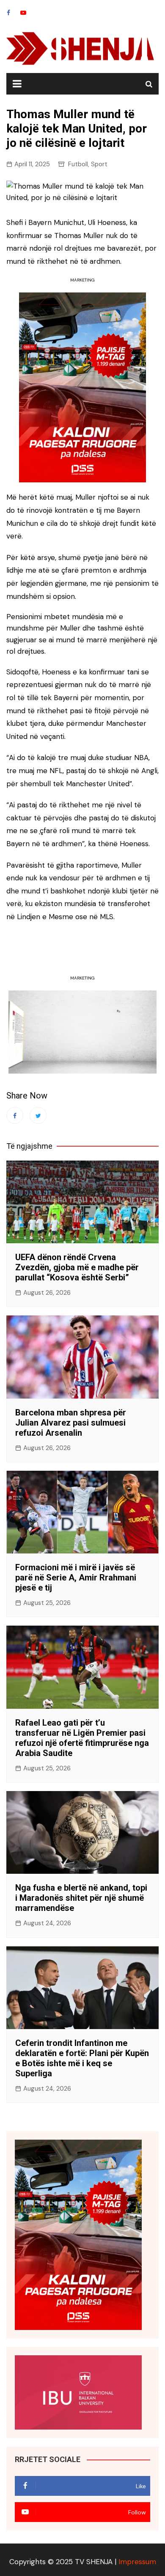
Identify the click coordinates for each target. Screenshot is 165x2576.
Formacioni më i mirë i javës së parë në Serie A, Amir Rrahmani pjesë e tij (76, 1578)
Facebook (8, 13)
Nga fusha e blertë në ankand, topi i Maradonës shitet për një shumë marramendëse (81, 1898)
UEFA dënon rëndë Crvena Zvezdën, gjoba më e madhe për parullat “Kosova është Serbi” (77, 1267)
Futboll (78, 164)
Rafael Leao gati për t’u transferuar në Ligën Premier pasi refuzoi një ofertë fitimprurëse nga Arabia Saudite (82, 1738)
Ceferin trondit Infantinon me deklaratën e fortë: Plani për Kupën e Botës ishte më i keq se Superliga (82, 2058)
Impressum (137, 2562)
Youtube (23, 13)
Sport (99, 164)
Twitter (38, 1115)
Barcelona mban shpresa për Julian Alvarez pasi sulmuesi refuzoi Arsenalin (71, 1423)
